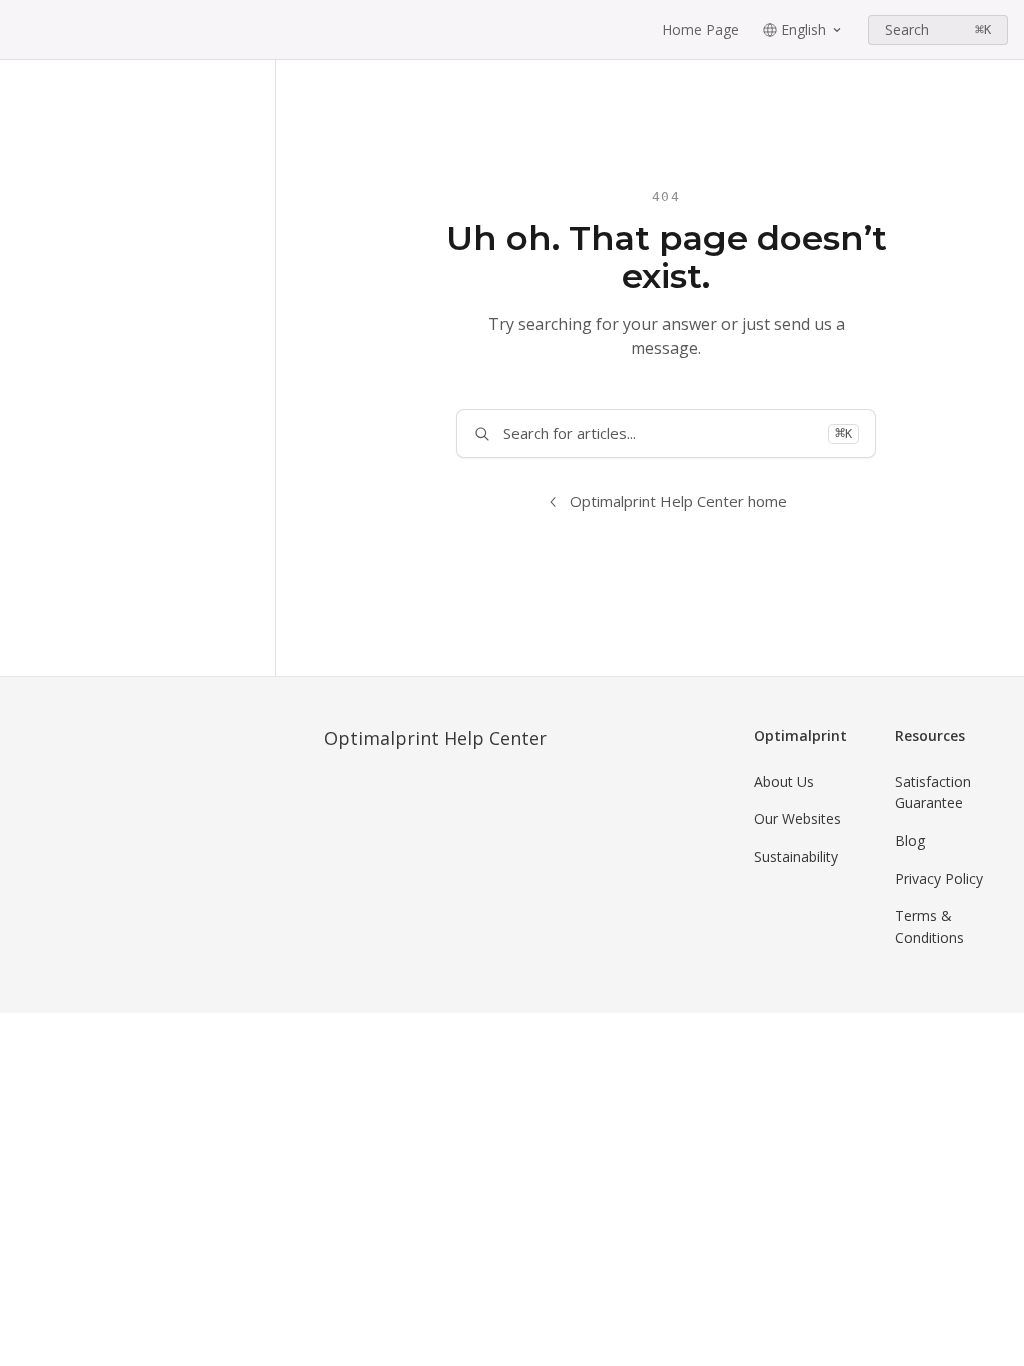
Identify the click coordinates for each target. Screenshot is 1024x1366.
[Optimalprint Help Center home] (20, 30)
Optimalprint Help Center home (678, 501)
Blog (910, 840)
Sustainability (796, 856)
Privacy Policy (939, 878)
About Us (784, 781)
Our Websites (797, 818)
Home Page (700, 29)
